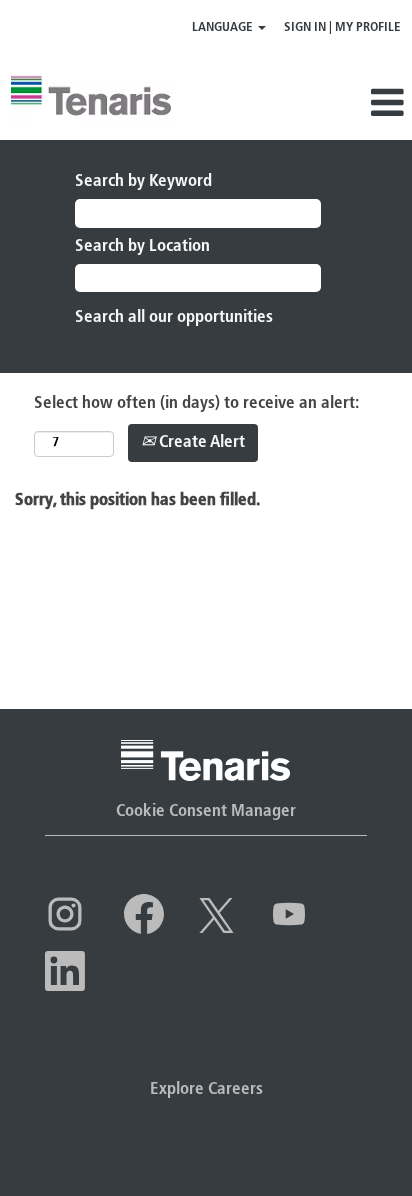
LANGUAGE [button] (224, 27)
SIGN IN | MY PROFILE (342, 27)
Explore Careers (206, 1089)
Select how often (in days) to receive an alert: (196, 403)
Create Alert (200, 442)
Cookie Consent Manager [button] (206, 811)
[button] (352, 104)
